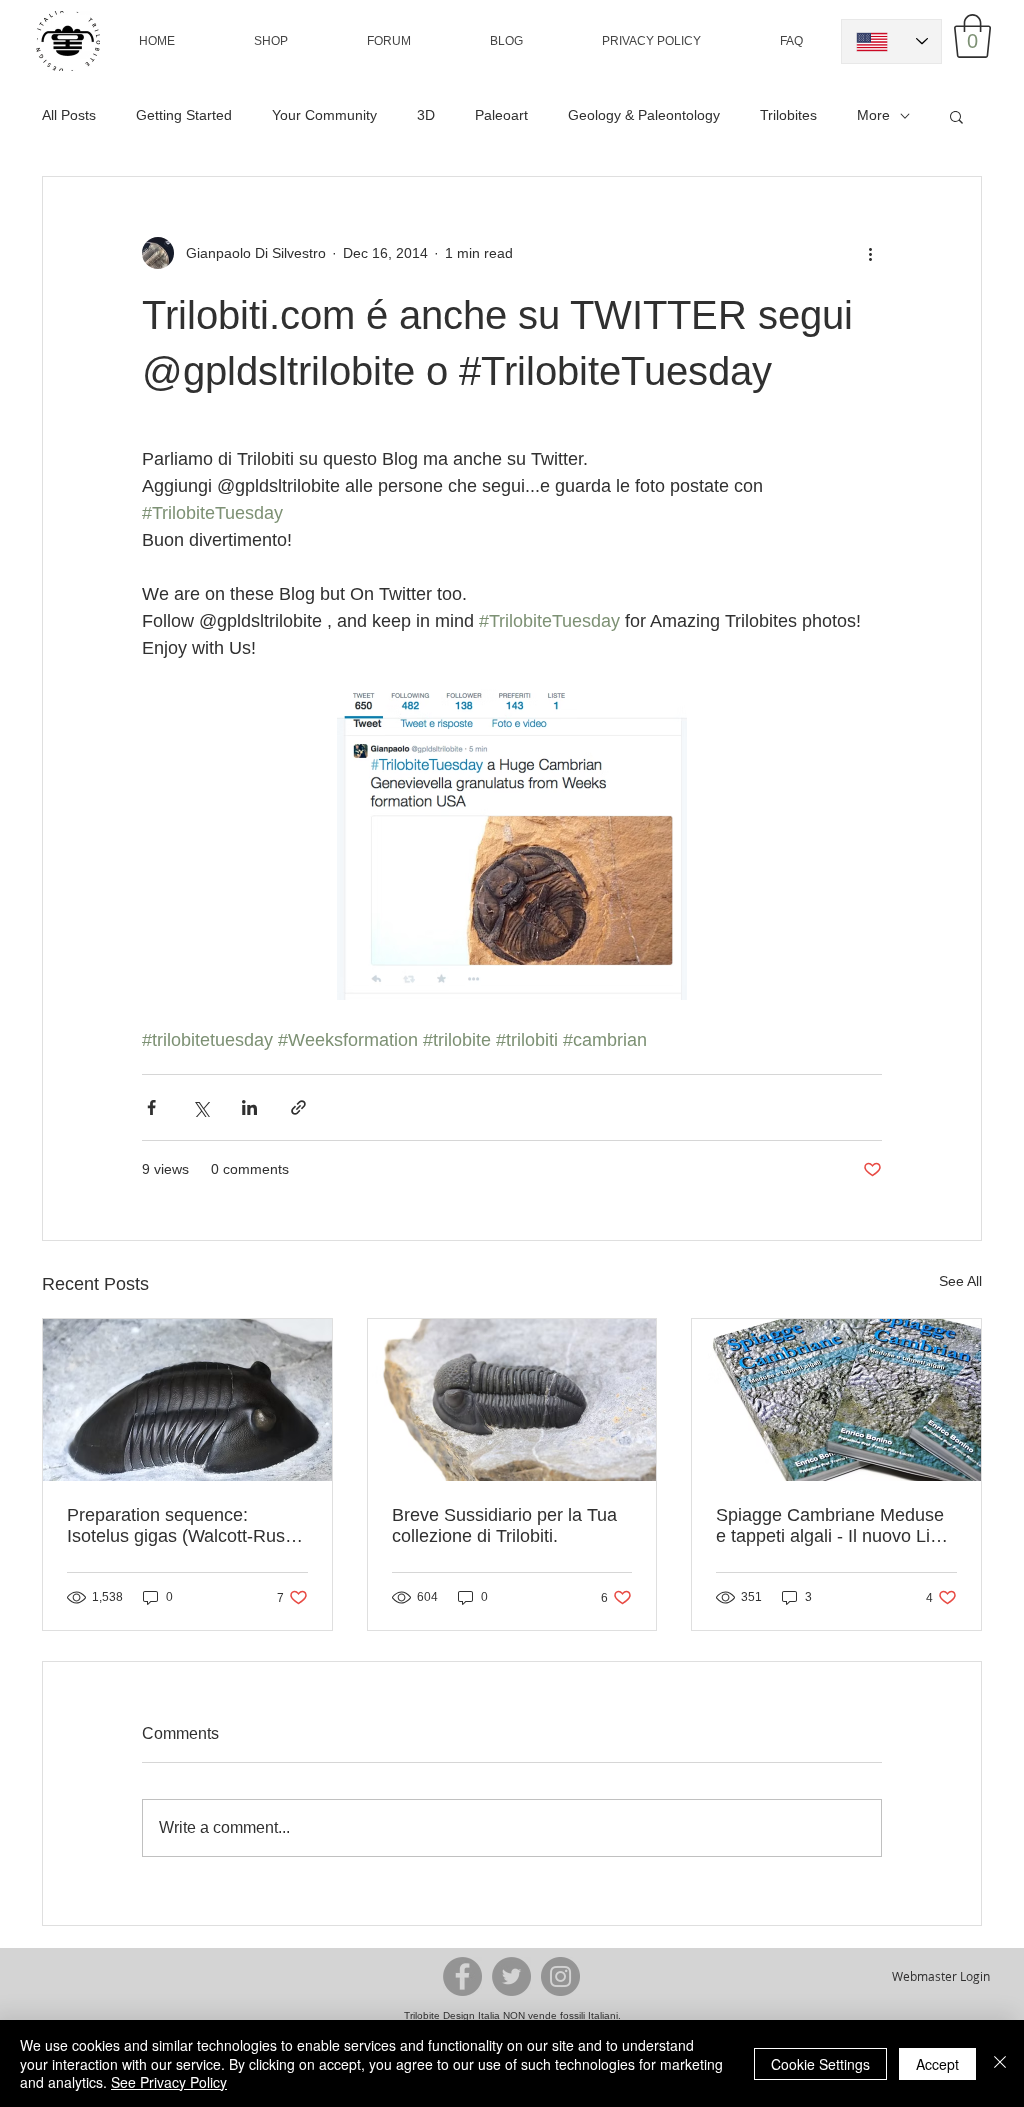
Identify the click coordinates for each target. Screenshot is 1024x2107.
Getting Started (184, 115)
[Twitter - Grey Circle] (511, 1976)
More (873, 115)
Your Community (324, 115)
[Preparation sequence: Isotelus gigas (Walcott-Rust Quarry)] (187, 1400)
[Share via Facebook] (151, 1107)
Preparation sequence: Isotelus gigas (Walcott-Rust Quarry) (178, 1526)
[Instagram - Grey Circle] (560, 1976)
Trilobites (788, 115)
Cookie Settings (820, 2064)
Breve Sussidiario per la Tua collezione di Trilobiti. (504, 1525)
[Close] (1000, 2063)
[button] (271, 41)
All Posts (69, 115)
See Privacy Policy (169, 2082)
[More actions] (870, 253)
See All (960, 1281)
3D (426, 115)
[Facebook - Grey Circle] (462, 1976)
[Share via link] (298, 1107)
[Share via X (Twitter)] (200, 1107)
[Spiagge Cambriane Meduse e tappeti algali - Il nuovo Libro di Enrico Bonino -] (836, 1400)
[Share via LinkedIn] (249, 1107)
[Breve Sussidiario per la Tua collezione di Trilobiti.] (512, 1400)
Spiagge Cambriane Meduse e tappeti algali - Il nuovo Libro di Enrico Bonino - (836, 1526)
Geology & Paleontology (644, 115)
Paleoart (501, 115)
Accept (937, 2064)
